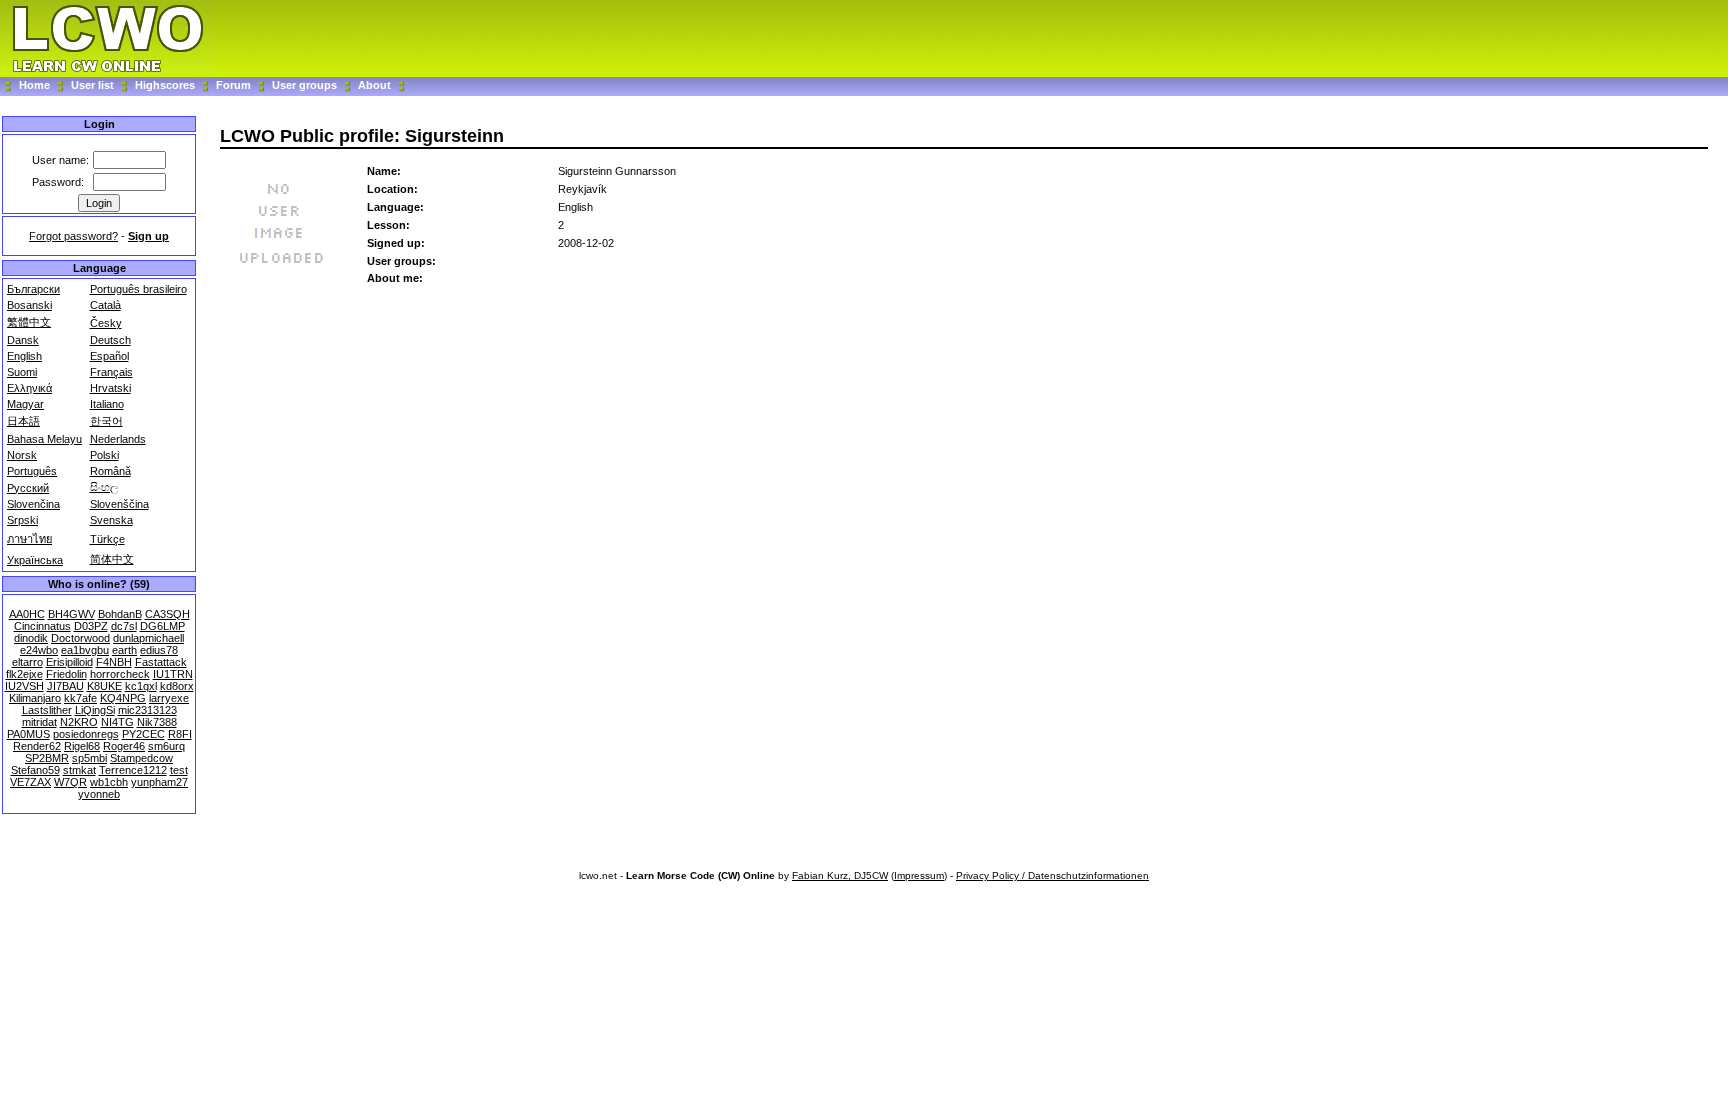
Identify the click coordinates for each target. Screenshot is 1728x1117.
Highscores (165, 85)
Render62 (37, 746)
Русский (28, 488)
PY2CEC (143, 734)
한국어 (106, 421)
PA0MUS (28, 734)
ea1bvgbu (85, 650)
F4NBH (114, 662)
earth (124, 650)
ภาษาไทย (29, 539)
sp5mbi (89, 758)
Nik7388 (157, 722)
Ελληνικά (29, 388)
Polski (104, 455)
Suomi (22, 372)
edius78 (159, 650)
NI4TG (117, 722)
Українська (35, 560)
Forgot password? (73, 236)
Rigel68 (82, 746)
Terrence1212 (133, 770)
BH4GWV (71, 614)
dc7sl (124, 626)
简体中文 (112, 559)
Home (34, 85)
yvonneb (99, 794)
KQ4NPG (123, 698)
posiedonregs (86, 734)
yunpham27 (159, 782)
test (179, 770)
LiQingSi (95, 710)
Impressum (919, 875)
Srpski (22, 520)
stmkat (79, 770)
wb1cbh (109, 782)
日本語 (23, 421)
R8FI (180, 734)
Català (105, 305)
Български (33, 289)
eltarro (27, 662)
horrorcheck (120, 674)
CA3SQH (167, 614)
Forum (235, 85)
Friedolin (66, 674)
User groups (304, 85)
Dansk (23, 340)
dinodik (31, 638)
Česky (106, 323)
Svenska (111, 520)
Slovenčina (33, 504)
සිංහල (104, 487)
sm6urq (166, 746)
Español (109, 356)
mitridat (39, 722)
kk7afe (80, 698)
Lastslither (47, 710)
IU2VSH (24, 686)
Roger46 (124, 746)
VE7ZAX (30, 782)
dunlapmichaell (148, 638)
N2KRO (79, 722)
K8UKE (104, 686)
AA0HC (27, 614)
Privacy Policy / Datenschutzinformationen (1052, 875)
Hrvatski (110, 388)
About (374, 85)
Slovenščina (119, 504)
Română (110, 471)
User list (92, 85)
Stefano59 (35, 770)
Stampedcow (141, 758)
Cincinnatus (42, 626)
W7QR (70, 782)
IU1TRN (173, 674)
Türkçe (107, 539)
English (24, 356)
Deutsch (110, 340)
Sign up (148, 236)
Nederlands (118, 439)
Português (32, 471)
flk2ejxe (24, 674)
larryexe (169, 698)
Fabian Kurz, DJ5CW (840, 875)
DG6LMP (162, 626)
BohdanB (120, 614)
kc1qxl (141, 686)
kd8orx (177, 686)
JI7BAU (65, 686)
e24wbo (39, 650)
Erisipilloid (69, 662)
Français (111, 372)
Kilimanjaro (35, 698)
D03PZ (91, 626)
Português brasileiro (138, 289)
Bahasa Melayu (44, 439)
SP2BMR (47, 758)
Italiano (107, 404)
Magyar (25, 404)
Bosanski (29, 305)
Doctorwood (80, 638)
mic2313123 (147, 710)
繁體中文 (29, 322)
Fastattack (161, 662)
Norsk (22, 455)
